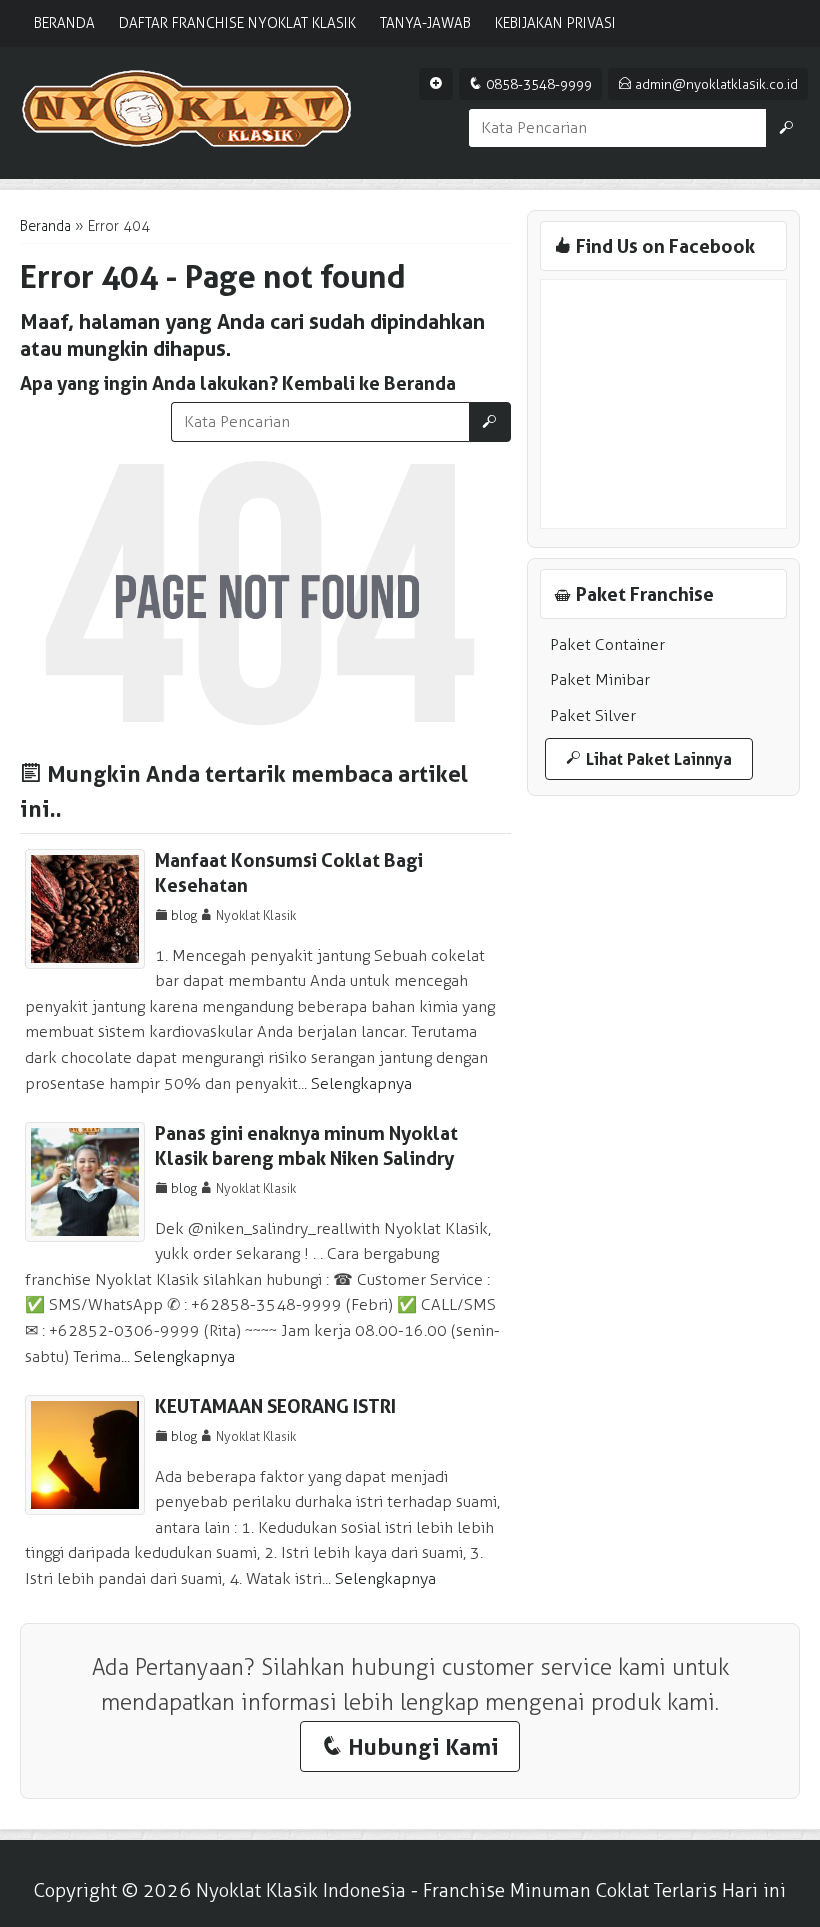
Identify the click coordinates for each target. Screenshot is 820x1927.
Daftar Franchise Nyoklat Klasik (237, 23)
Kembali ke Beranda (369, 383)
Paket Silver (593, 715)
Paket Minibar (600, 679)
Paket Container (607, 644)
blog (184, 915)
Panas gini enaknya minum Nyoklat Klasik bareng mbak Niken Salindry (306, 1146)
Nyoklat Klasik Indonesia (301, 1890)
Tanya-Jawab (425, 23)
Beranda (64, 23)
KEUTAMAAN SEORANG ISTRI (275, 1406)
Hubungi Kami (410, 1746)
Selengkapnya (361, 1083)
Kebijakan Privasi (555, 23)
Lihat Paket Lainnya (649, 759)
